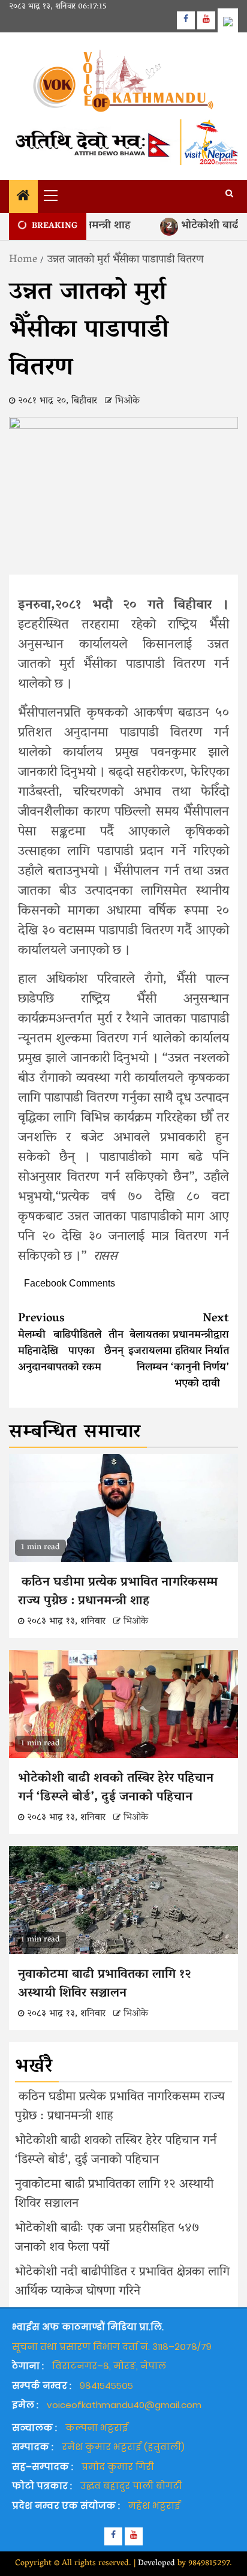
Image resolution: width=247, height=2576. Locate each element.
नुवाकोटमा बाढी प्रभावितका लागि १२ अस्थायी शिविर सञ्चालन (105, 1985)
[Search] (229, 195)
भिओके (127, 401)
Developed (156, 2564)
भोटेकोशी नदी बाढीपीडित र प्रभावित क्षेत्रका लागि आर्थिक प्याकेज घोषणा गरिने (122, 2282)
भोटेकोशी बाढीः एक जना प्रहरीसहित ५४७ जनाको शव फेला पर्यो (107, 2238)
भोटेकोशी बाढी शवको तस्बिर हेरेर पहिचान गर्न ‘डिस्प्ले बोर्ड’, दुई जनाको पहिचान (116, 1789)
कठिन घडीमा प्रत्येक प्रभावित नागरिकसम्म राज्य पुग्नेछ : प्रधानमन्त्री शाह (118, 1592)
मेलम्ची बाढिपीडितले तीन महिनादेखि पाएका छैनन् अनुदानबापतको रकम (71, 1343)
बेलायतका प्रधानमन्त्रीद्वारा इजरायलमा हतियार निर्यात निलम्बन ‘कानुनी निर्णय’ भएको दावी (179, 1351)
